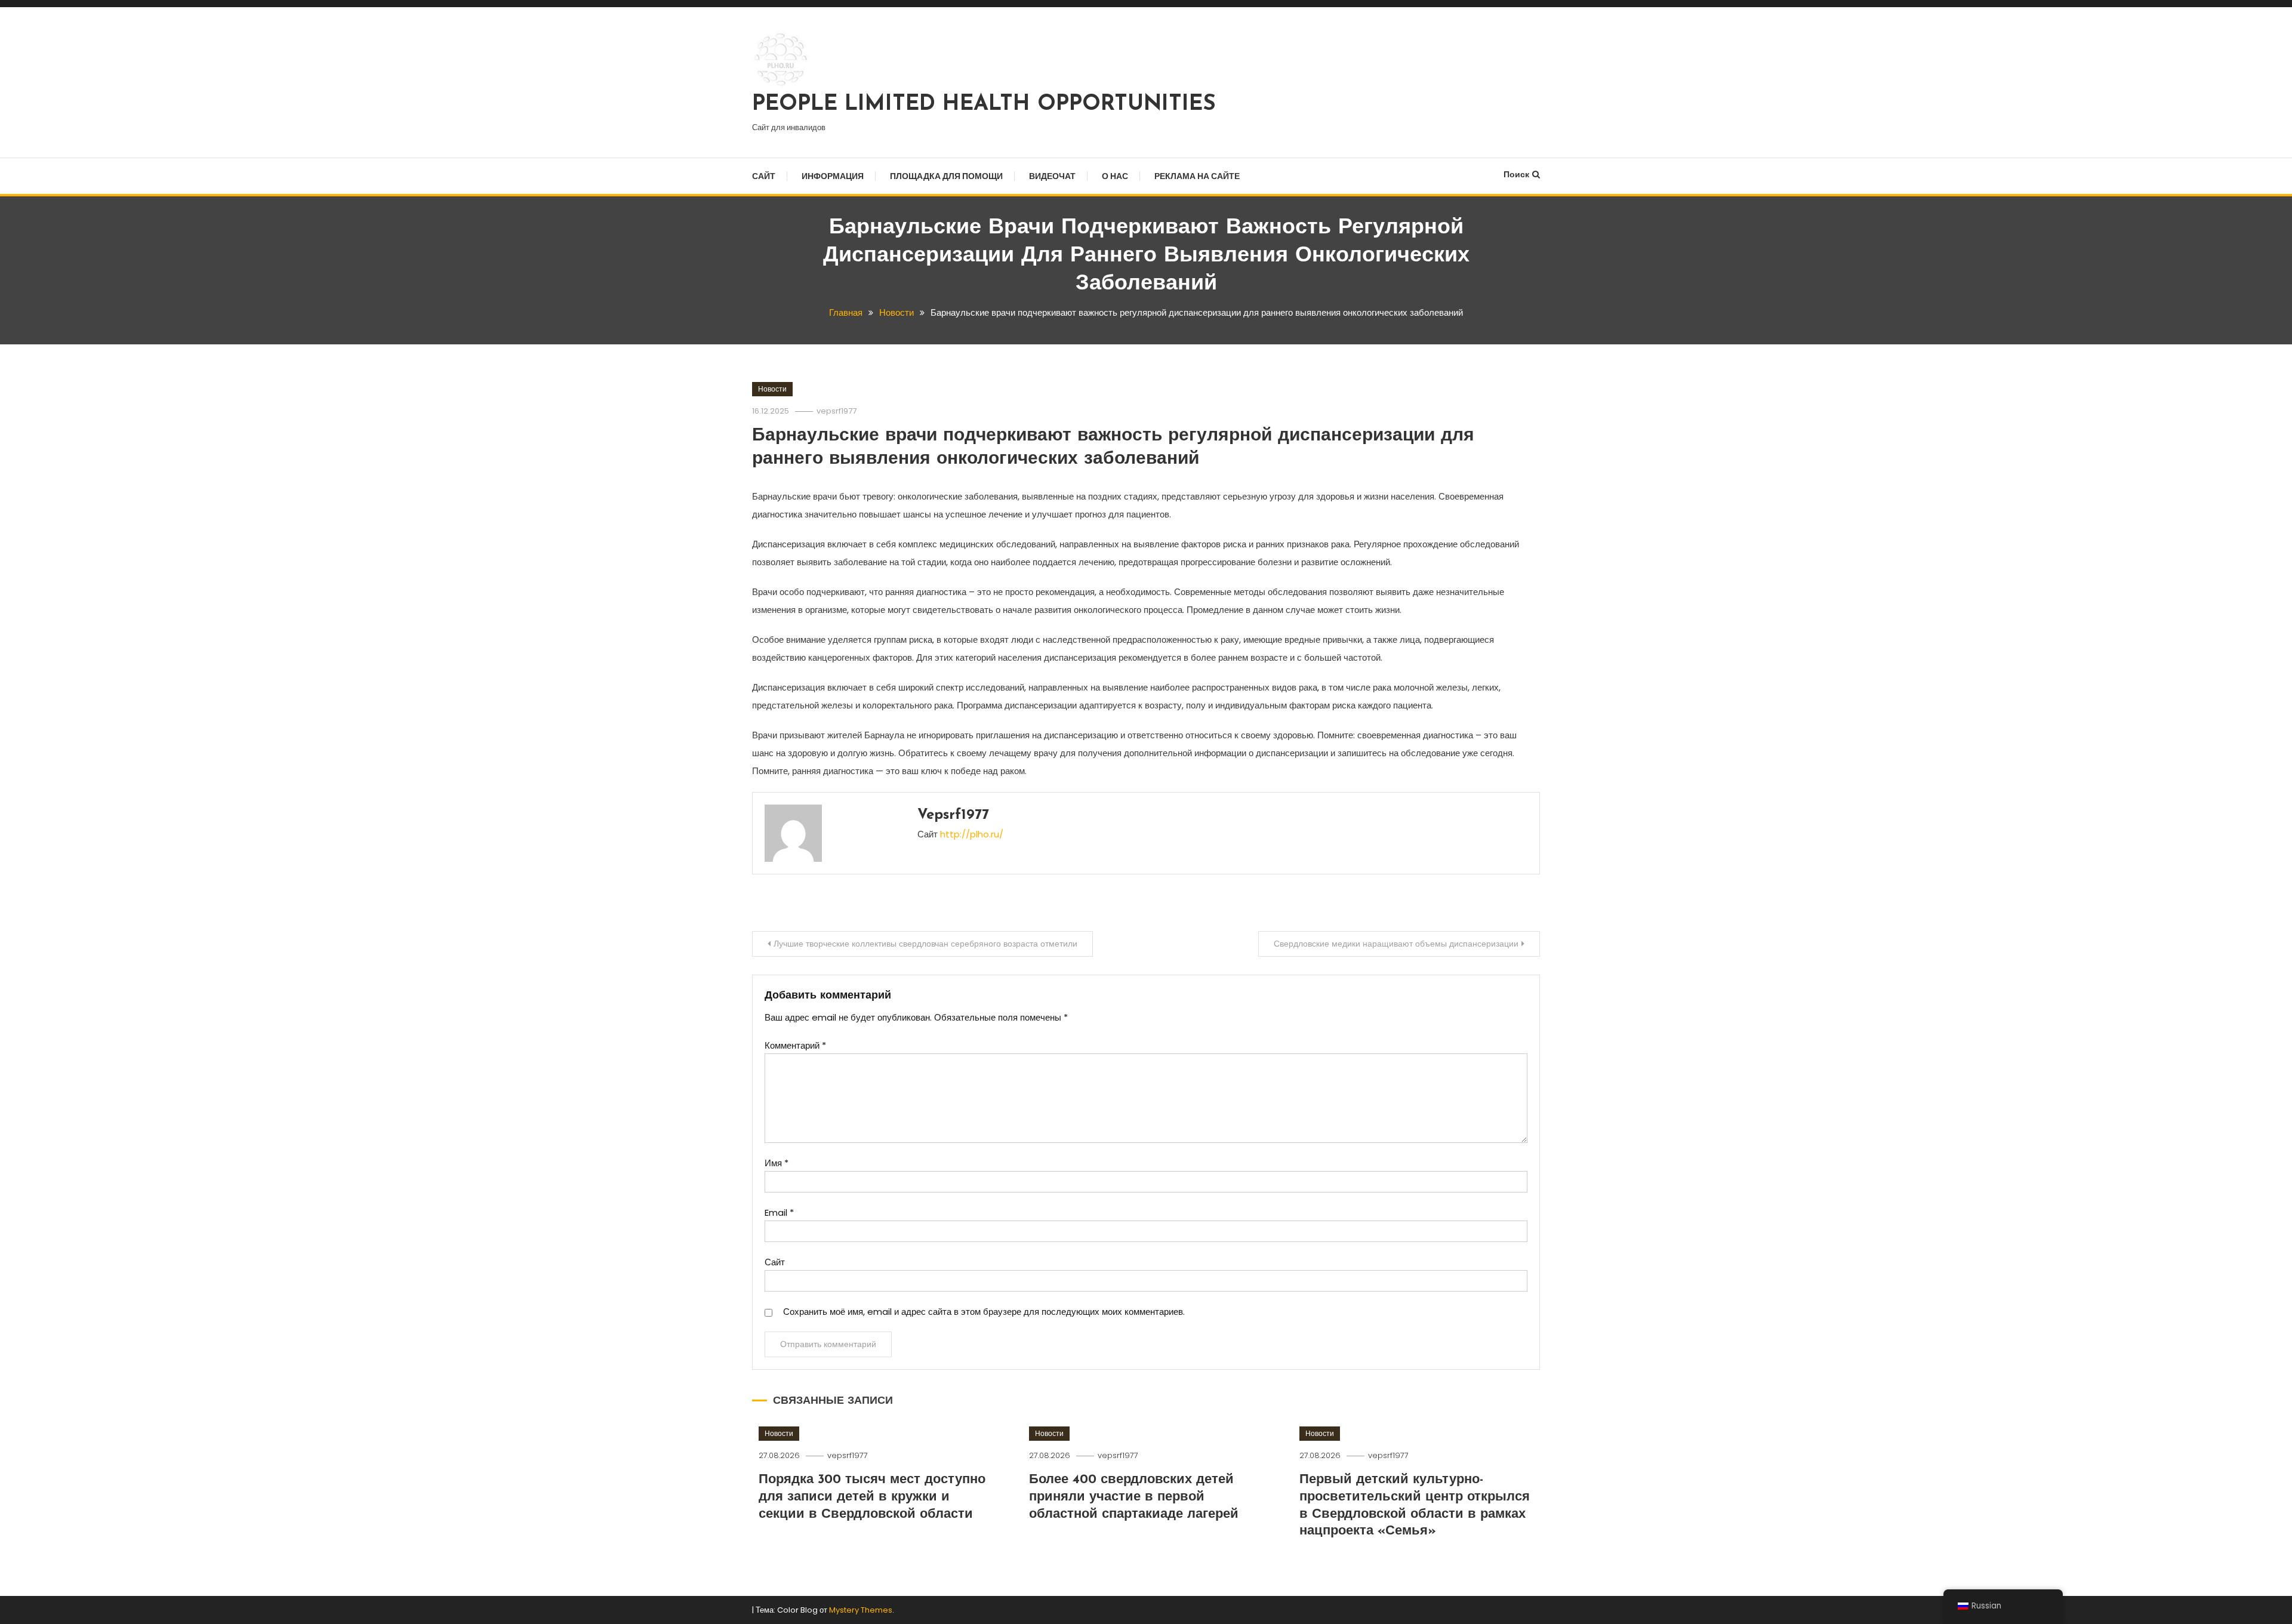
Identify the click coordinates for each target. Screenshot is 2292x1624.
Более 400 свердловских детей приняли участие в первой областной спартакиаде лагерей (1134, 1497)
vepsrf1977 (837, 411)
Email (779, 1212)
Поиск (1516, 174)
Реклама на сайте (1197, 176)
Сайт (764, 176)
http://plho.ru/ (972, 834)
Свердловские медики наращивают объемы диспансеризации (1396, 944)
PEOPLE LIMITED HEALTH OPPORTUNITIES (984, 104)
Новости (772, 389)
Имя (777, 1163)
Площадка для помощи (946, 176)
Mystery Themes (861, 1610)
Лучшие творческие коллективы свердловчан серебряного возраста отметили (925, 944)
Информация (833, 176)
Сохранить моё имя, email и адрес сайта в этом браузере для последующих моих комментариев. (984, 1312)
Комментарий (795, 1045)
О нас (1115, 176)
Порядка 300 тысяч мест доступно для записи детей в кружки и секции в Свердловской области (872, 1497)
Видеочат (1052, 176)
